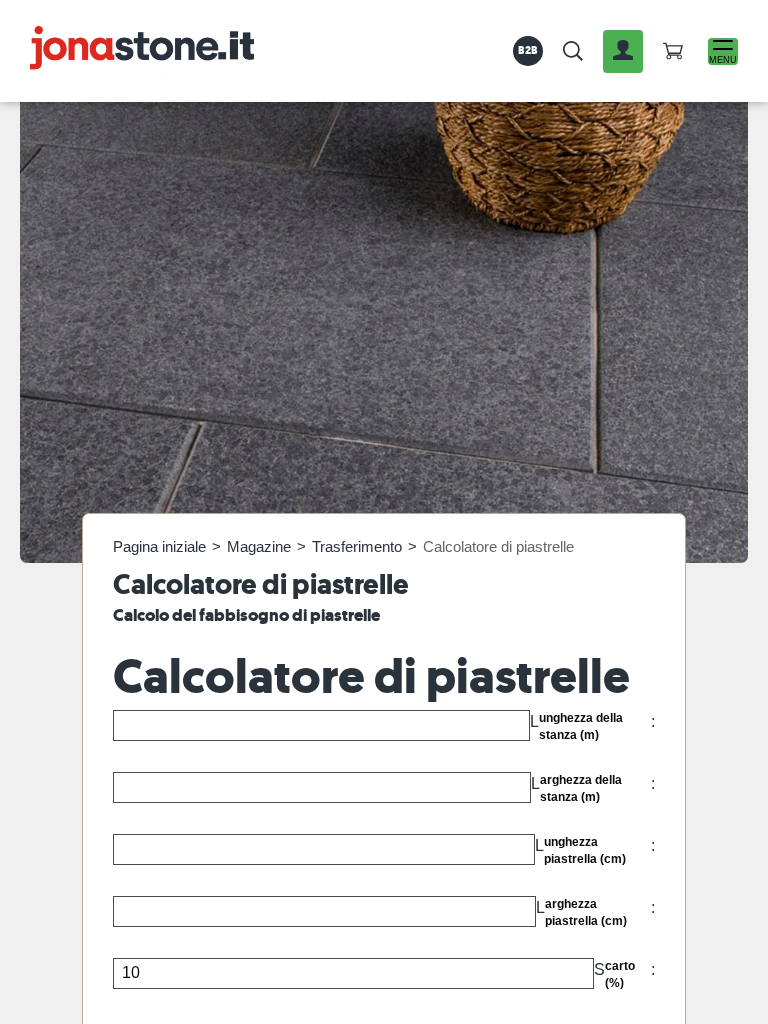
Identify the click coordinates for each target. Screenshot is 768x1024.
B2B (528, 50)
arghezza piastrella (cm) (586, 912)
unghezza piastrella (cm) (585, 850)
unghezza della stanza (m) (581, 726)
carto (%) (620, 974)
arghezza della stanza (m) (581, 788)
